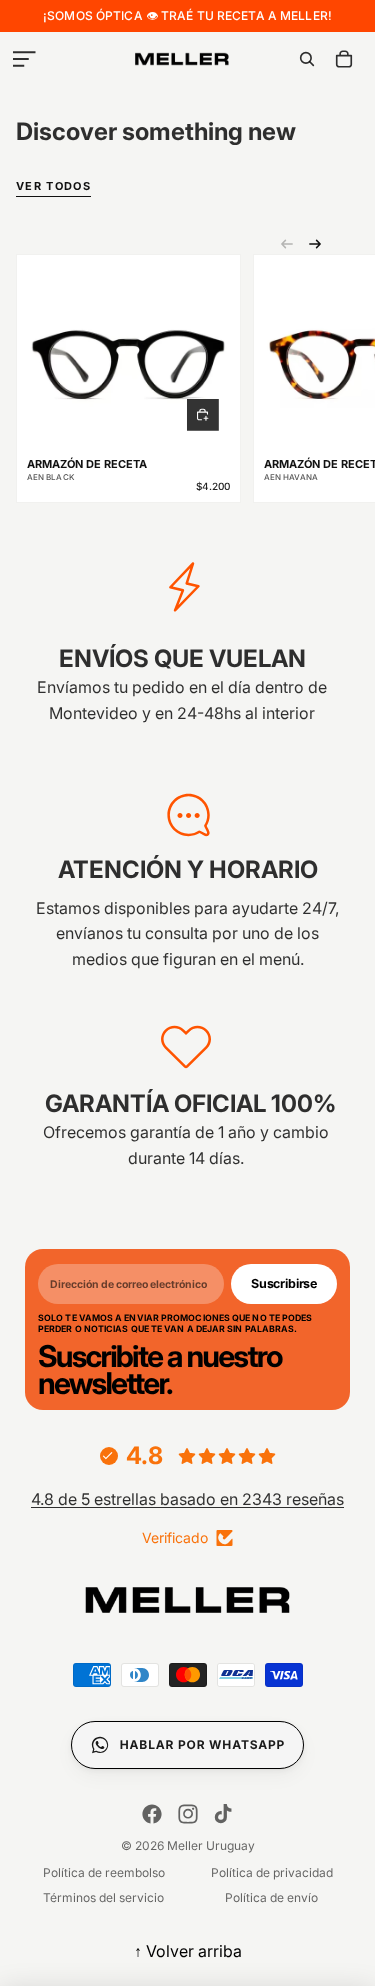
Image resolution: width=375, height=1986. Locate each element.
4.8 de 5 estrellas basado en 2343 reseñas (187, 1499)
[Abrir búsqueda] (307, 59)
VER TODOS (53, 187)
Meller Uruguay (211, 1845)
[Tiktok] (223, 1814)
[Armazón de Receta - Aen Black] (128, 353)
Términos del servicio (103, 1897)
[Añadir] (203, 415)
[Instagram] (188, 1814)
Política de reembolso (104, 1872)
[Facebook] (152, 1814)
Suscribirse (284, 1283)
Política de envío (271, 1897)
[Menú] (24, 59)
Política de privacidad (272, 1872)
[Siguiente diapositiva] (315, 244)
